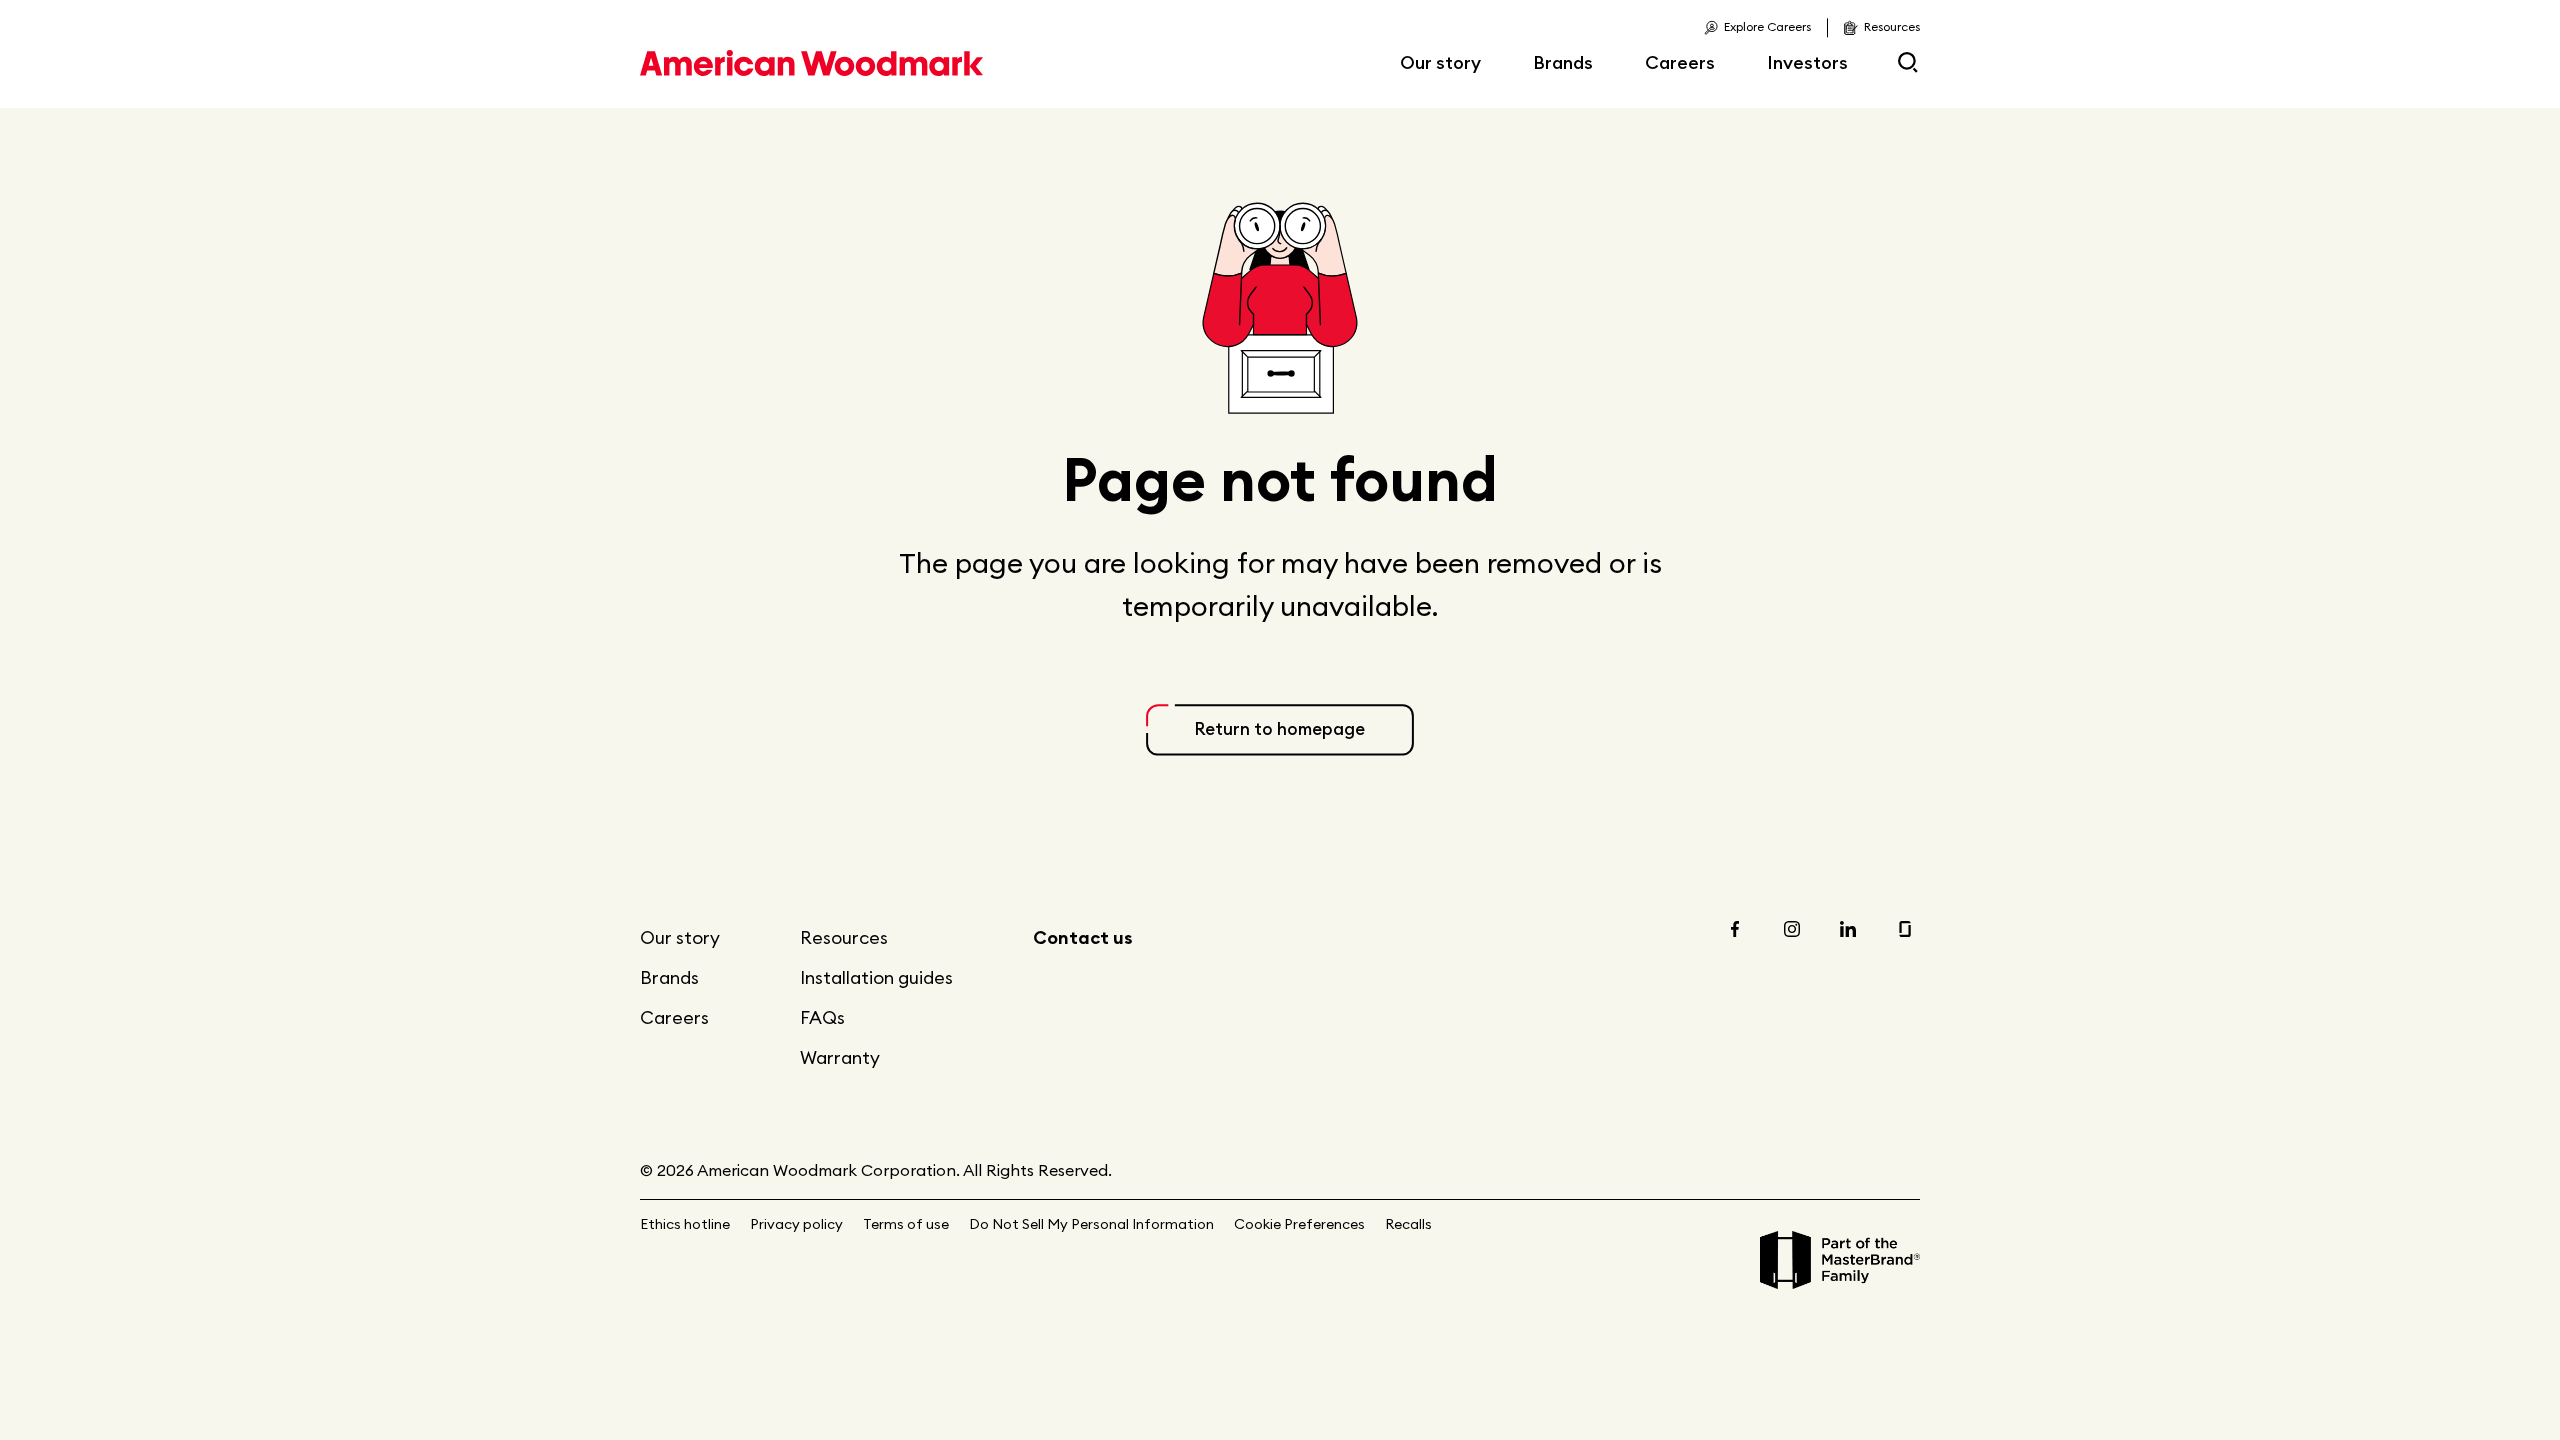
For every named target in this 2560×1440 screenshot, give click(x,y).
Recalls (1408, 1224)
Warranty (840, 1057)
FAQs (822, 1017)
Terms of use (906, 1224)
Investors (1807, 62)
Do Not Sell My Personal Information (1091, 1224)
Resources (844, 937)
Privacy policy (796, 1224)
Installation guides (876, 977)
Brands (1563, 62)
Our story (1440, 62)
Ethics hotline (685, 1224)
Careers (1680, 62)
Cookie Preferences (1299, 1224)
